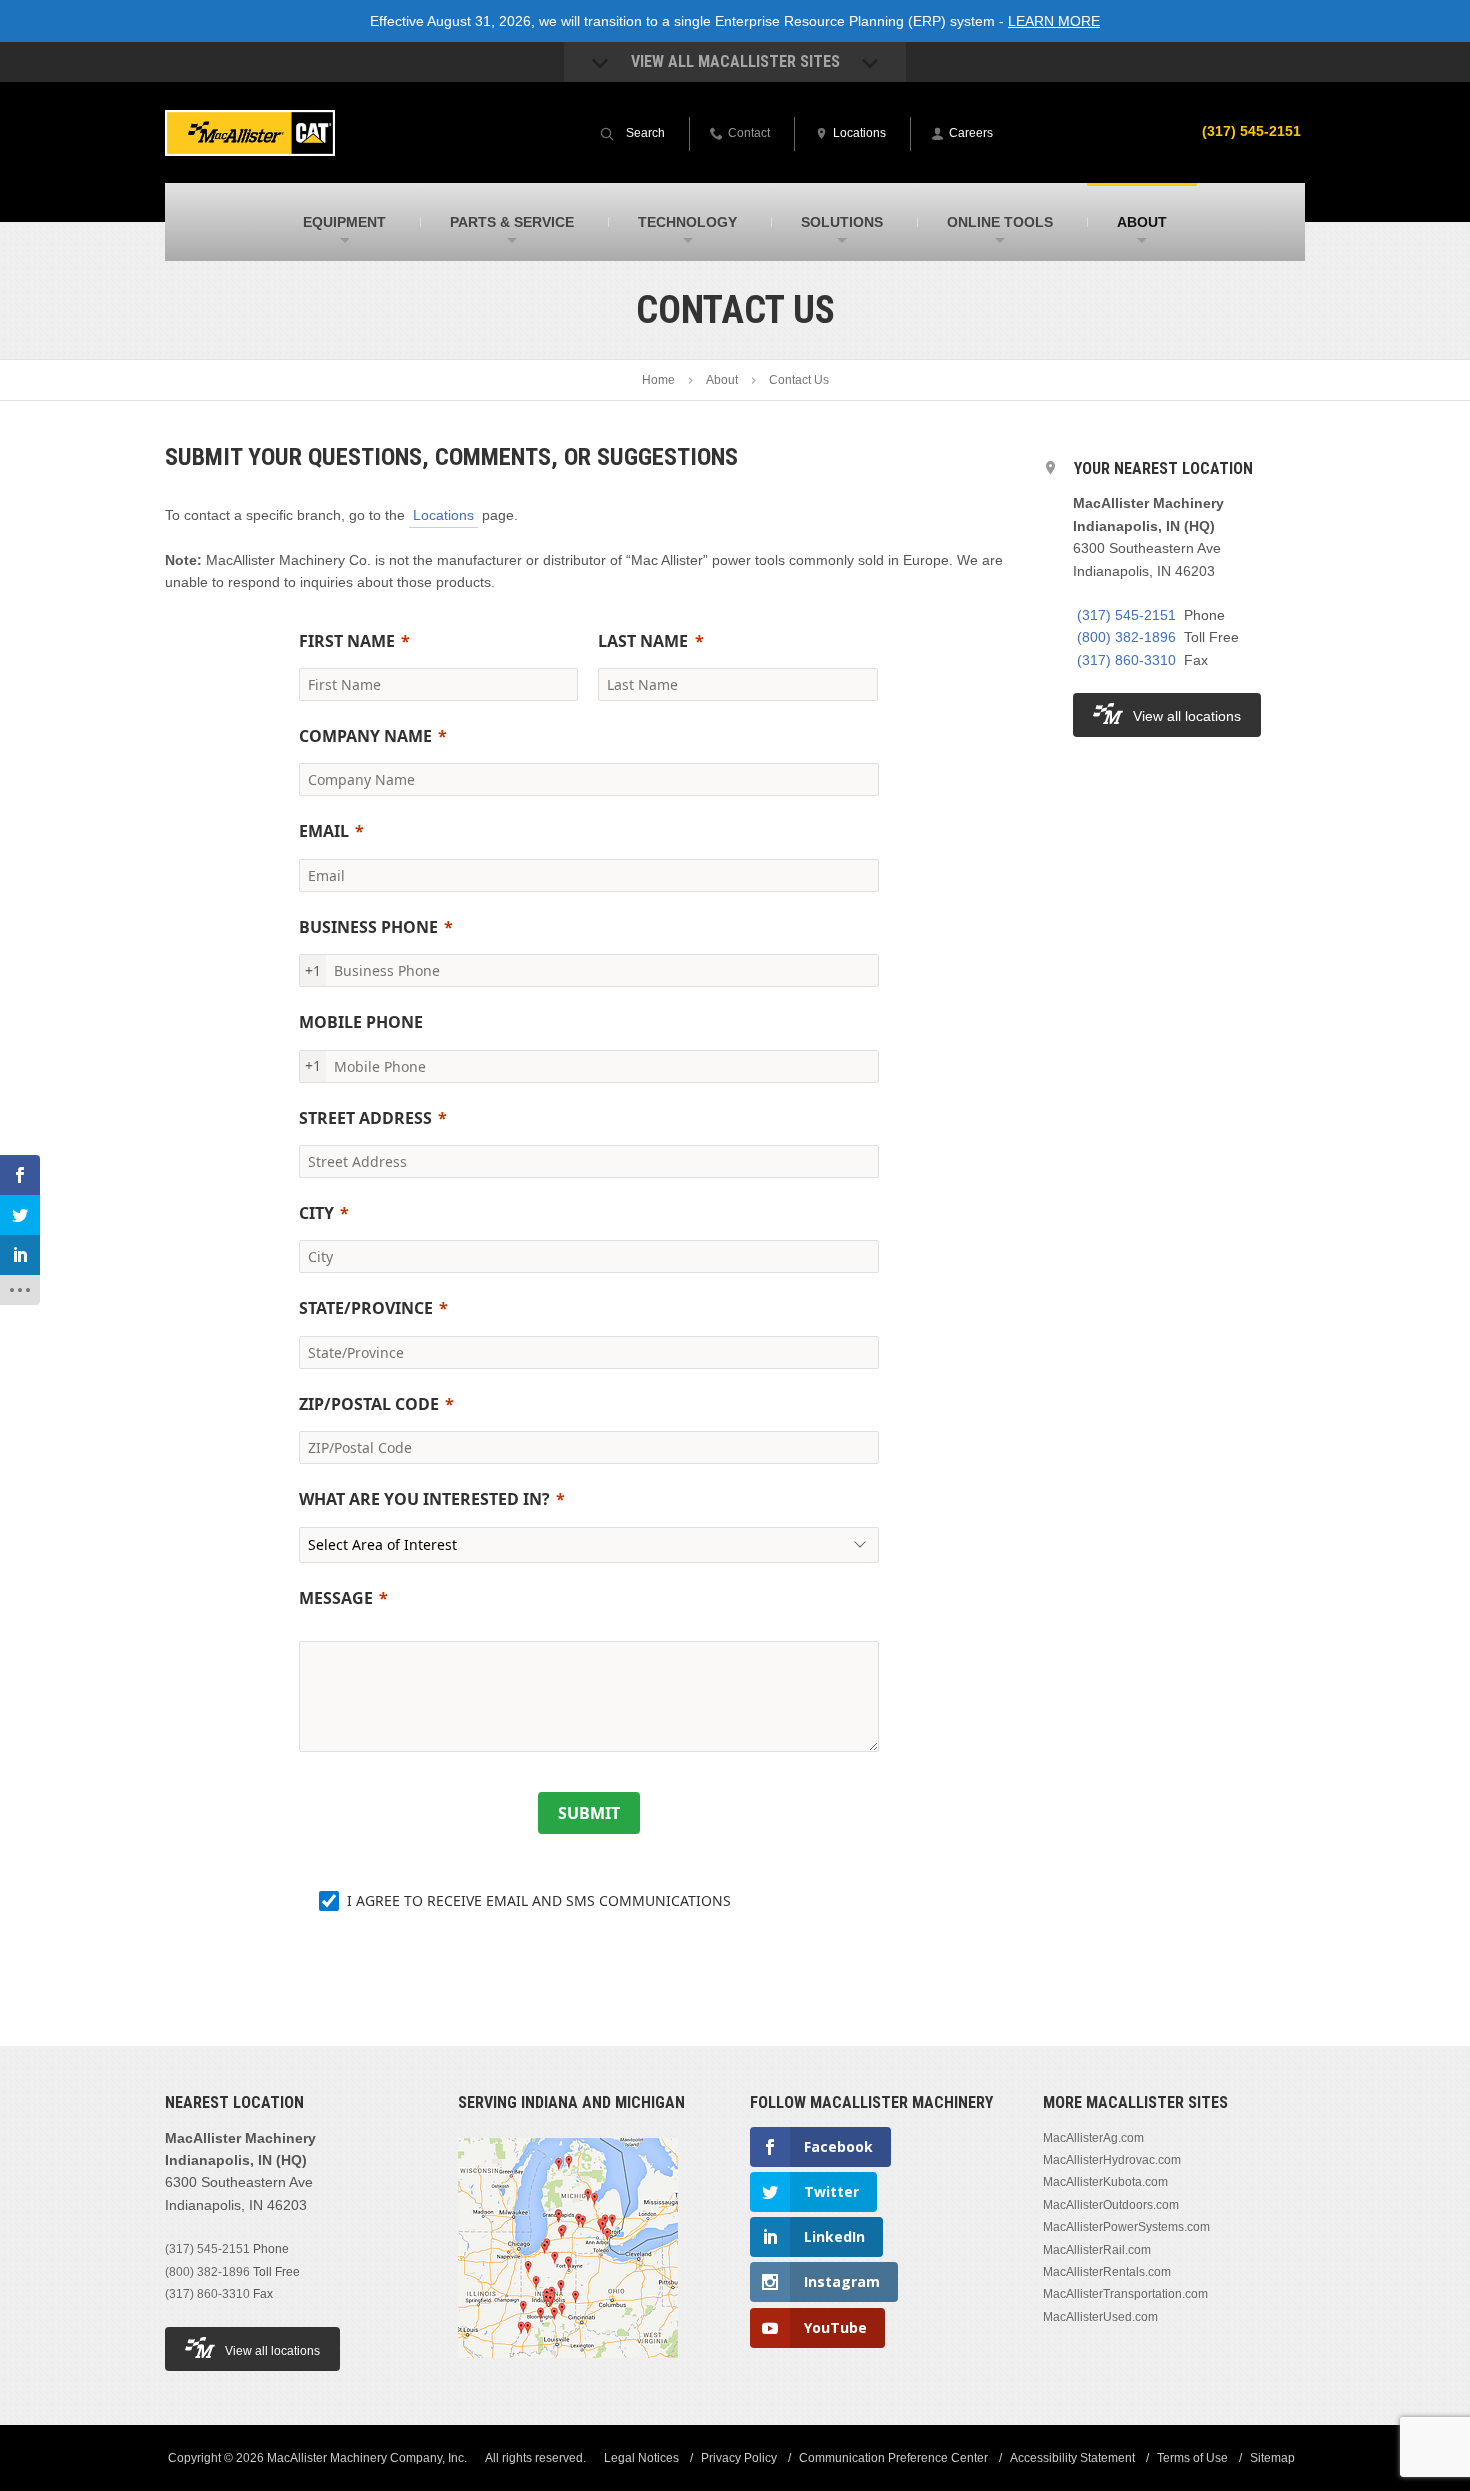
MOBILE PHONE (361, 1022)
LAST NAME (643, 641)
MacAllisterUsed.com (1100, 2317)
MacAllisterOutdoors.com (1111, 2205)
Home (658, 380)
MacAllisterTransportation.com (1125, 2294)
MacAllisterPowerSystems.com (1126, 2227)
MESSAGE (336, 1598)
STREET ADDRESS (365, 1118)
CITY (316, 1213)
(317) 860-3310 (1126, 660)
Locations (443, 515)
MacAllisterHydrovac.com (1112, 2160)
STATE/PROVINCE (366, 1308)
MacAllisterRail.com (1097, 2250)
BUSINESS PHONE (368, 927)
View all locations (1187, 716)
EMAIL (324, 831)
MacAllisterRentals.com (1107, 2272)
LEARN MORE (1054, 21)
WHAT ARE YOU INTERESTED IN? (424, 1499)
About (722, 380)
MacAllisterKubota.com (1105, 2182)
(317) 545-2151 (1251, 131)
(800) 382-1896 (1126, 637)
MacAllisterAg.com (1093, 2138)
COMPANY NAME (365, 736)
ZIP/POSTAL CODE (369, 1404)
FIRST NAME (347, 641)
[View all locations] (568, 2370)
